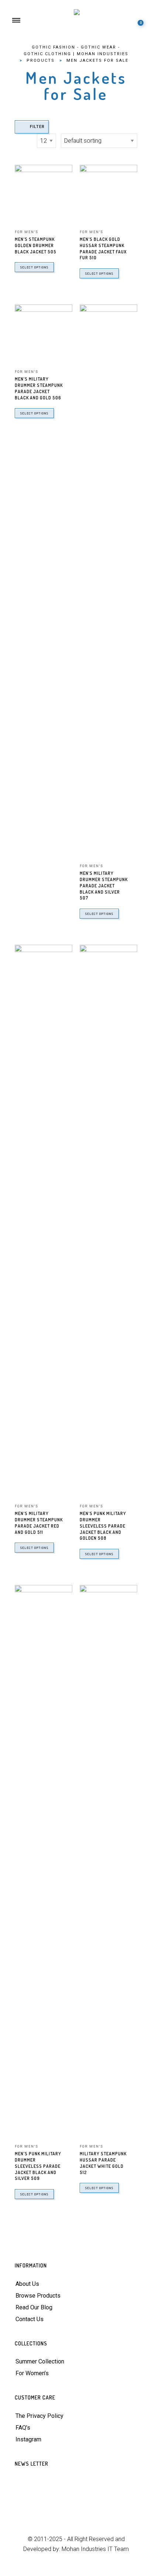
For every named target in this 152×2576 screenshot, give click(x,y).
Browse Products (38, 2296)
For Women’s (32, 2373)
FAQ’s (23, 2428)
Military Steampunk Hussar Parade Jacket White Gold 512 (103, 2163)
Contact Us (30, 2319)
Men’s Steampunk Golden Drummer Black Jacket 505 (36, 245)
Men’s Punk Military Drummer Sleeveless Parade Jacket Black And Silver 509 (38, 2166)
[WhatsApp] (76, 2511)
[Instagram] (121, 2498)
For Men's (27, 232)
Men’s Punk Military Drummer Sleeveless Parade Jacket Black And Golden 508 (103, 1526)
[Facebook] (49, 2498)
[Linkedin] (103, 2498)
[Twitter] (31, 2498)
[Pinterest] (67, 2498)
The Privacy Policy (39, 2416)
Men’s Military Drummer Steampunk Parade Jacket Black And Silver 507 (104, 886)
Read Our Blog (34, 2307)
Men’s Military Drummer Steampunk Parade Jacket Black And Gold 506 (39, 388)
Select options (34, 267)
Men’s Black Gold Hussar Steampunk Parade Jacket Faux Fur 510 (103, 248)
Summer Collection (40, 2361)
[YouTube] (85, 2498)
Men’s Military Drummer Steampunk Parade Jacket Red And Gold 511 (39, 1523)
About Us (27, 2284)
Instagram (28, 2439)
